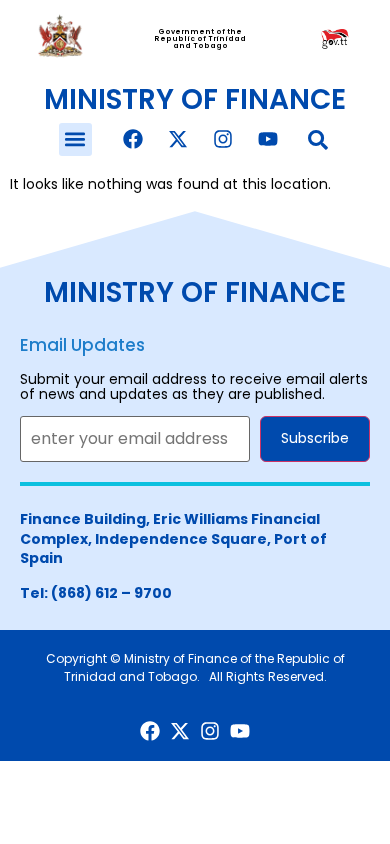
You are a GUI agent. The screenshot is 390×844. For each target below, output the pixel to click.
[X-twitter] (178, 139)
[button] (75, 139)
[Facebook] (133, 139)
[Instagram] (223, 139)
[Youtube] (268, 139)
